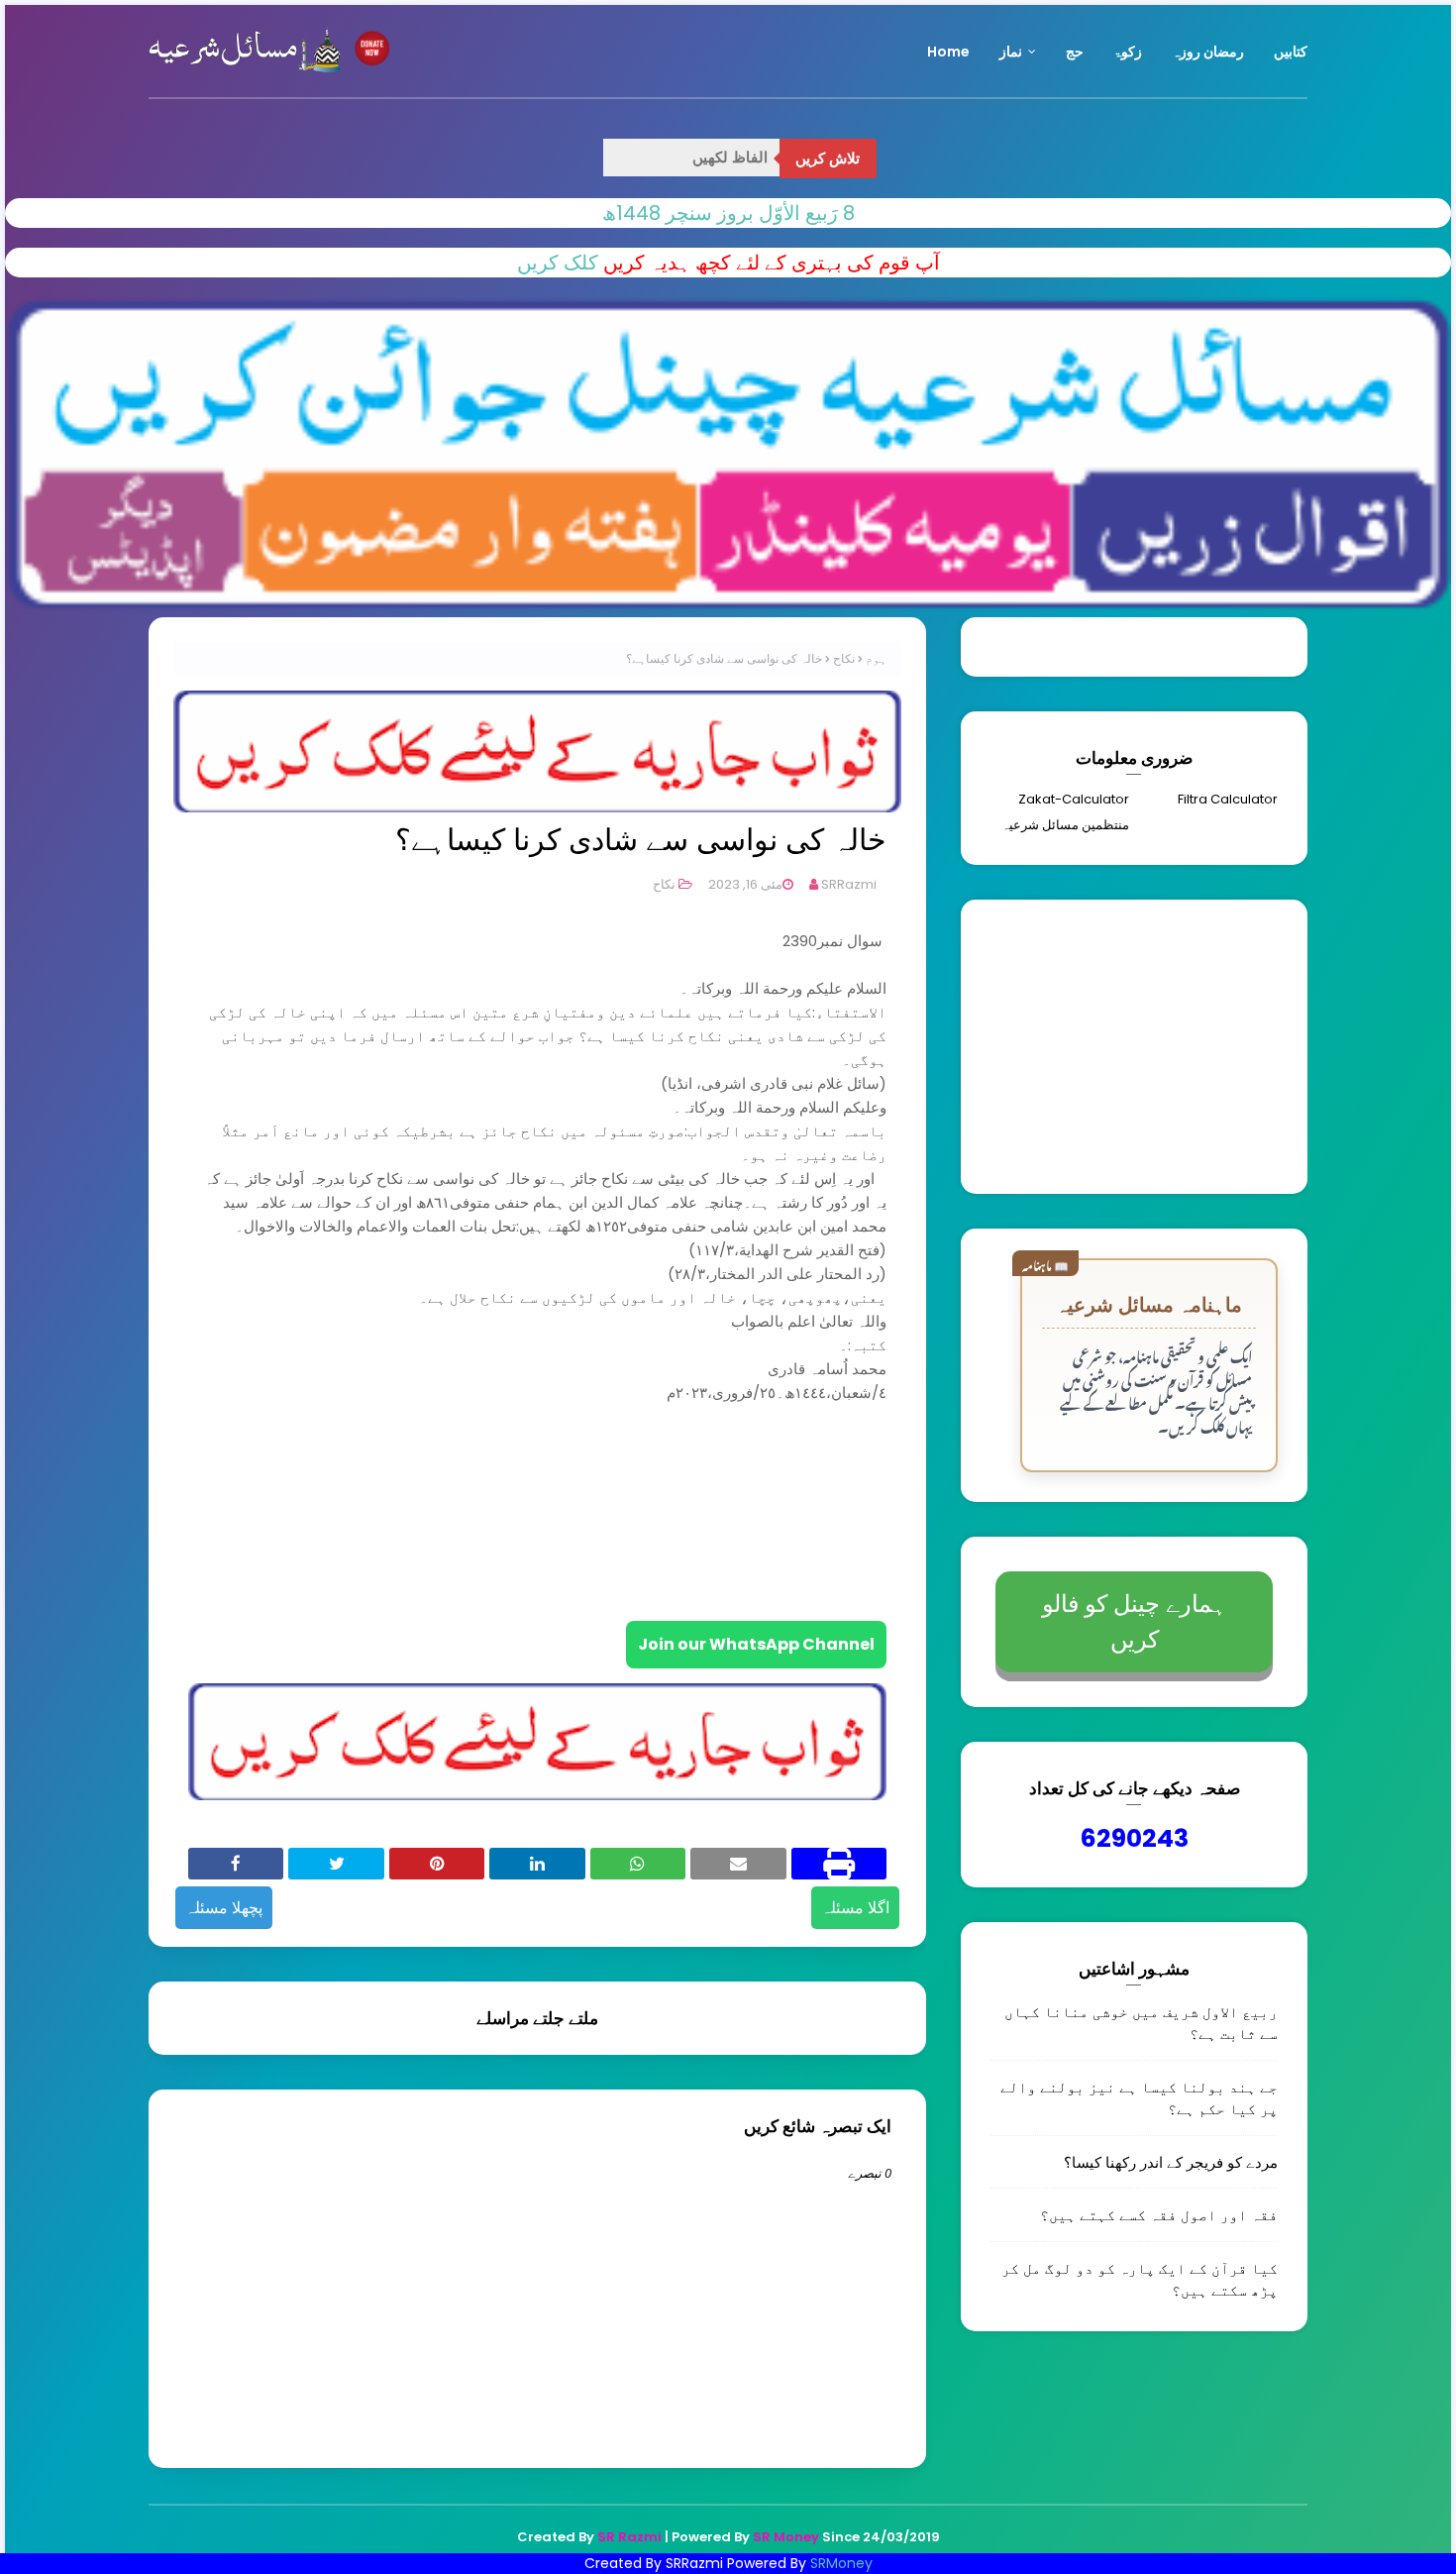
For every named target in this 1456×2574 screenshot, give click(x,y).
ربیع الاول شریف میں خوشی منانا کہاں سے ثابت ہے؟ (1141, 2023)
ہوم (876, 658)
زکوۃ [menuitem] (1128, 52)
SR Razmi (629, 2537)
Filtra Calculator (1228, 799)
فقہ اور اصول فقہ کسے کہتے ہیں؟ (1159, 2214)
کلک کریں (558, 263)
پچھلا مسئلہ (224, 1908)
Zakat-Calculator (1074, 799)
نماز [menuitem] (1011, 52)
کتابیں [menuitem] (1291, 52)
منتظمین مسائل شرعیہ (1065, 825)
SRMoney (841, 2563)
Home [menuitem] (948, 52)
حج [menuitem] (1075, 52)
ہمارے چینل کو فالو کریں (1134, 1621)
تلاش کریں (828, 159)
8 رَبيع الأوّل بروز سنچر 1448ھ (728, 213)
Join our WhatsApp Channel (756, 1644)
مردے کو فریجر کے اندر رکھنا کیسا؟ (1171, 2162)
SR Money (786, 2537)
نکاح (844, 658)
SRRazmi (849, 884)
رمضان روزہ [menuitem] (1208, 52)
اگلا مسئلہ (855, 1908)
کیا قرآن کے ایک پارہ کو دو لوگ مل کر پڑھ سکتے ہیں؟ (1140, 2279)
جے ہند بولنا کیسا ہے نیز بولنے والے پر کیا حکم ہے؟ (1139, 2098)
